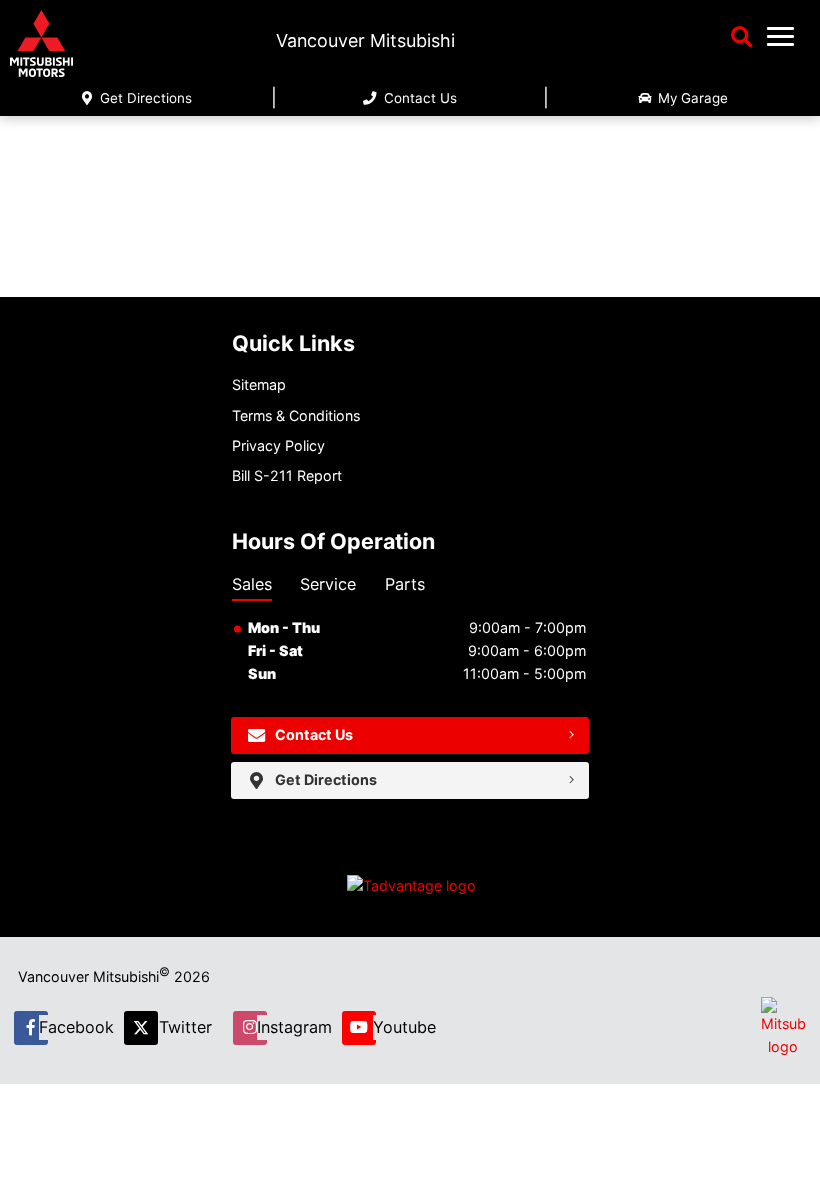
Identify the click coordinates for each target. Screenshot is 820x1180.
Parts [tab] (405, 584)
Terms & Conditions (296, 415)
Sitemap (259, 384)
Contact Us (418, 98)
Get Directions (144, 98)
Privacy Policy (278, 445)
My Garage (691, 98)
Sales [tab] (252, 584)
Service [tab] (328, 584)
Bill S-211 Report (287, 475)
